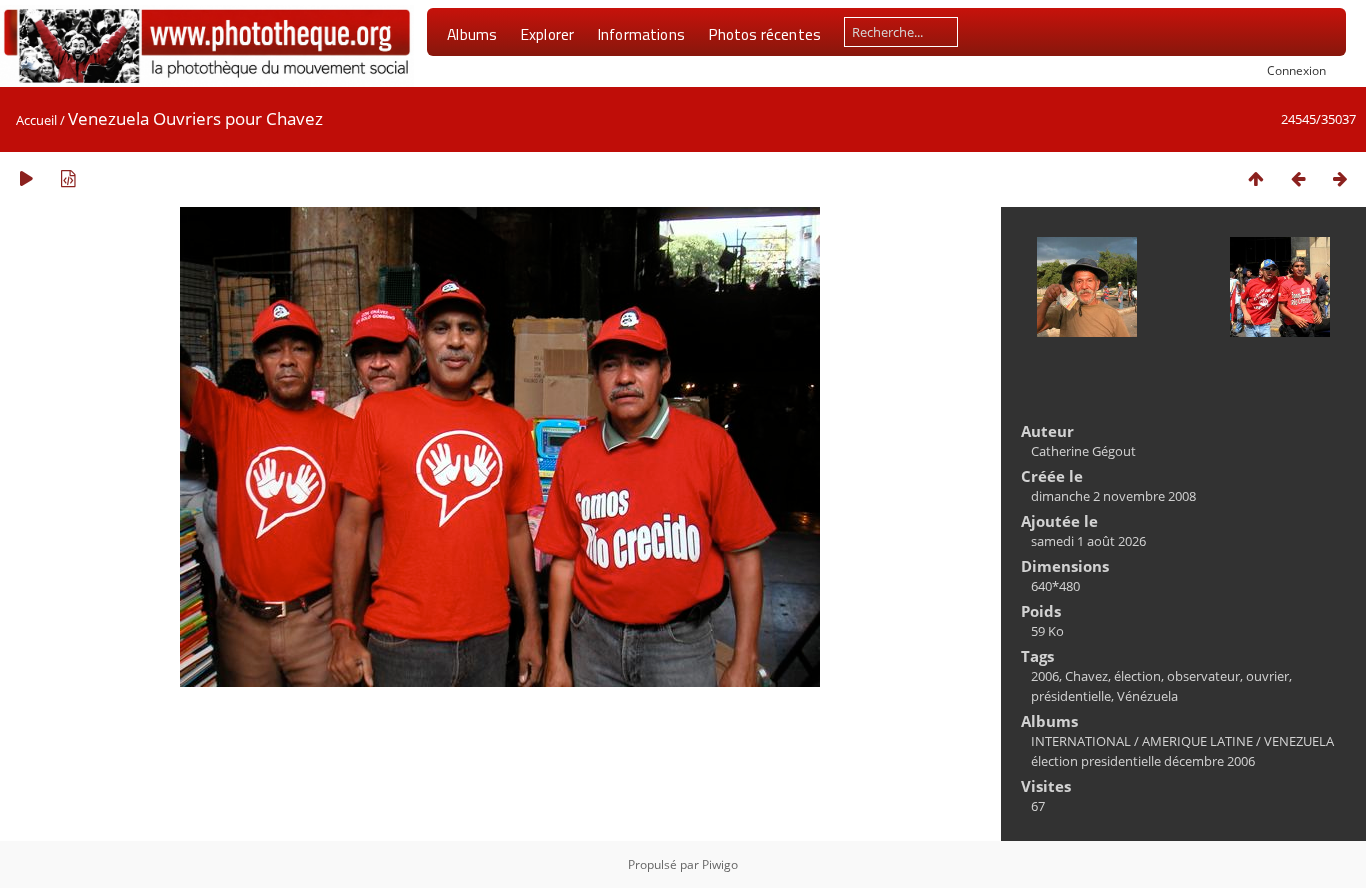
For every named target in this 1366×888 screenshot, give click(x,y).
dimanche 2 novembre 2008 (1113, 496)
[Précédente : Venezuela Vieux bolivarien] (1298, 178)
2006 (1045, 676)
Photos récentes (764, 34)
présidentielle (1071, 696)
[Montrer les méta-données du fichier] (68, 178)
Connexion (1296, 70)
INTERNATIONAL (1081, 741)
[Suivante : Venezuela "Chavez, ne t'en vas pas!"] (1340, 178)
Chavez (1086, 676)
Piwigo (720, 864)
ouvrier (1267, 676)
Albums (472, 34)
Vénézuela (1147, 696)
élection (1137, 676)
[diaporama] (26, 178)
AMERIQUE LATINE (1197, 741)
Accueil (36, 120)
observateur (1203, 676)
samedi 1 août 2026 (1088, 541)
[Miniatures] (1256, 178)
